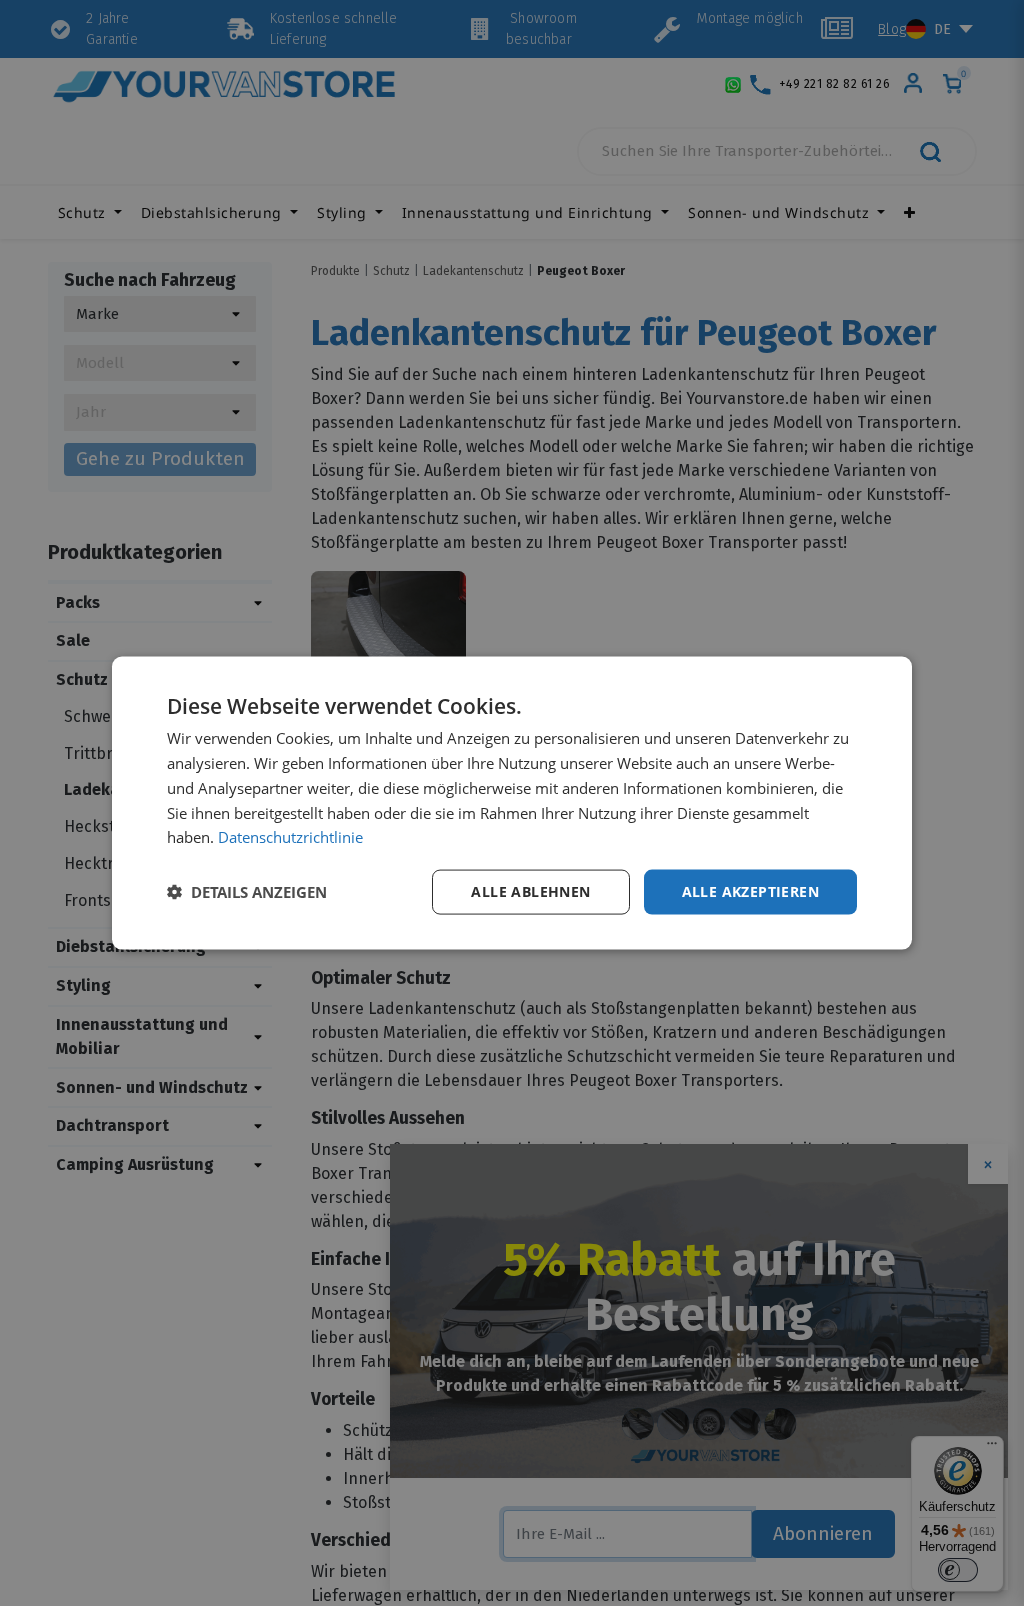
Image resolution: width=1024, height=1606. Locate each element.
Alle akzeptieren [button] (750, 891)
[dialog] (512, 803)
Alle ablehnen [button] (530, 891)
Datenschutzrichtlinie (290, 837)
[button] (247, 892)
